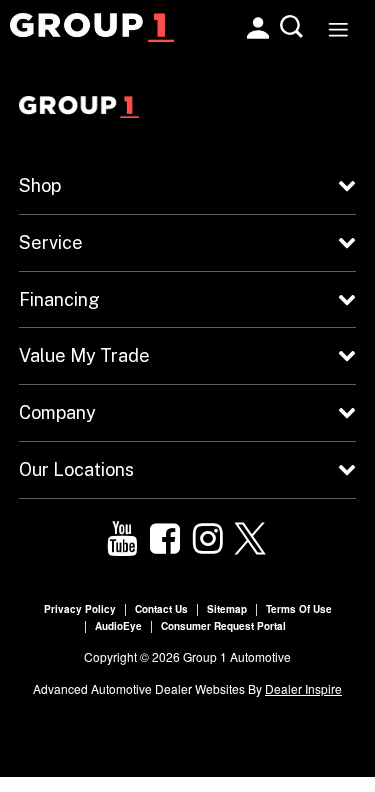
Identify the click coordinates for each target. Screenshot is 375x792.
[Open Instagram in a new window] (208, 539)
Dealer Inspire (303, 688)
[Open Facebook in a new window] (165, 539)
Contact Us (161, 609)
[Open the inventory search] (292, 27)
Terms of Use (299, 609)
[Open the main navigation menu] (337, 27)
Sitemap (227, 609)
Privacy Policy (80, 609)
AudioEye (118, 626)
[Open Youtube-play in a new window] (122, 539)
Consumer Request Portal (223, 626)
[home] (92, 25)
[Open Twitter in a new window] (251, 539)
